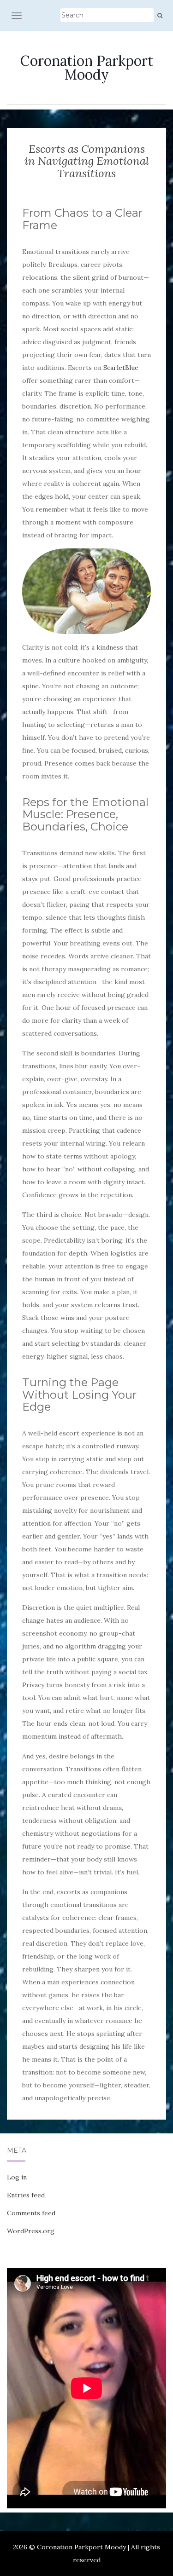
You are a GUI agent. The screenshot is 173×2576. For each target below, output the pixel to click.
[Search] (160, 16)
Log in (17, 2177)
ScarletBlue (121, 368)
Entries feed (26, 2195)
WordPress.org (31, 2231)
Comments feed (31, 2213)
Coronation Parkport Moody (87, 68)
